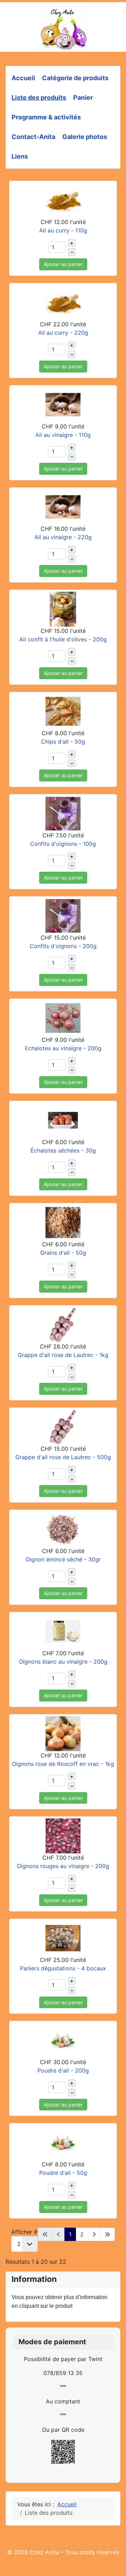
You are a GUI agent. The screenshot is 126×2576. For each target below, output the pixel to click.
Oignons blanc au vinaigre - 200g (63, 1662)
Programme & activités (46, 117)
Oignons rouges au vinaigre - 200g (63, 1866)
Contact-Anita (33, 137)
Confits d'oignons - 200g (63, 946)
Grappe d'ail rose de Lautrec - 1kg (63, 1355)
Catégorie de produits (75, 78)
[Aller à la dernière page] (107, 2234)
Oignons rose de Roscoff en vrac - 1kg (63, 1764)
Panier (83, 98)
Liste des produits (39, 98)
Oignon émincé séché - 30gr (63, 1559)
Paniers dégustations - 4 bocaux (63, 1968)
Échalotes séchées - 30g (63, 1150)
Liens (20, 156)
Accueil (23, 78)
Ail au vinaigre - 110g (63, 435)
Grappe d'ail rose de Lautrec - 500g (63, 1457)
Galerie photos (85, 137)
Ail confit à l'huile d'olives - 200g (63, 639)
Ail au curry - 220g (63, 333)
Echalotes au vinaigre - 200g (63, 1048)
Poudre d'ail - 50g (63, 2173)
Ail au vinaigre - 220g (63, 537)
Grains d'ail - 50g (63, 1253)
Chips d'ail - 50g (63, 742)
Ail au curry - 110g (63, 230)
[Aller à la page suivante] (94, 2234)
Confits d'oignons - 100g (63, 844)
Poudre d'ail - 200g (63, 2070)
